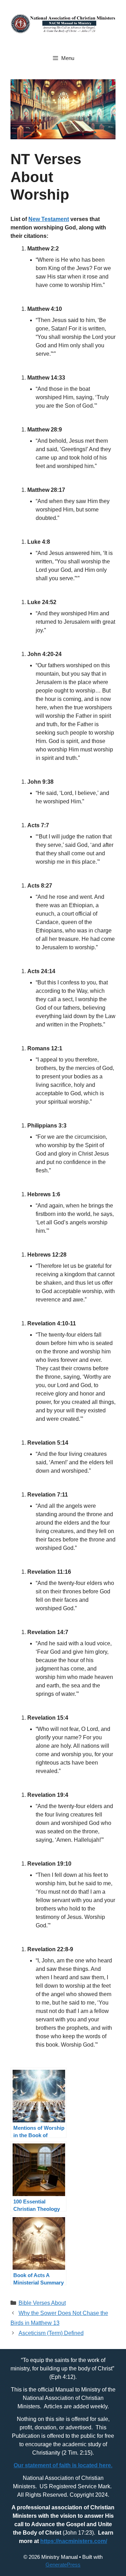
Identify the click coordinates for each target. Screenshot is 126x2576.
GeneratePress (63, 2565)
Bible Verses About (42, 2303)
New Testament (49, 219)
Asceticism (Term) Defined (51, 2333)
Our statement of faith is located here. (63, 2465)
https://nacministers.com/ (74, 2541)
